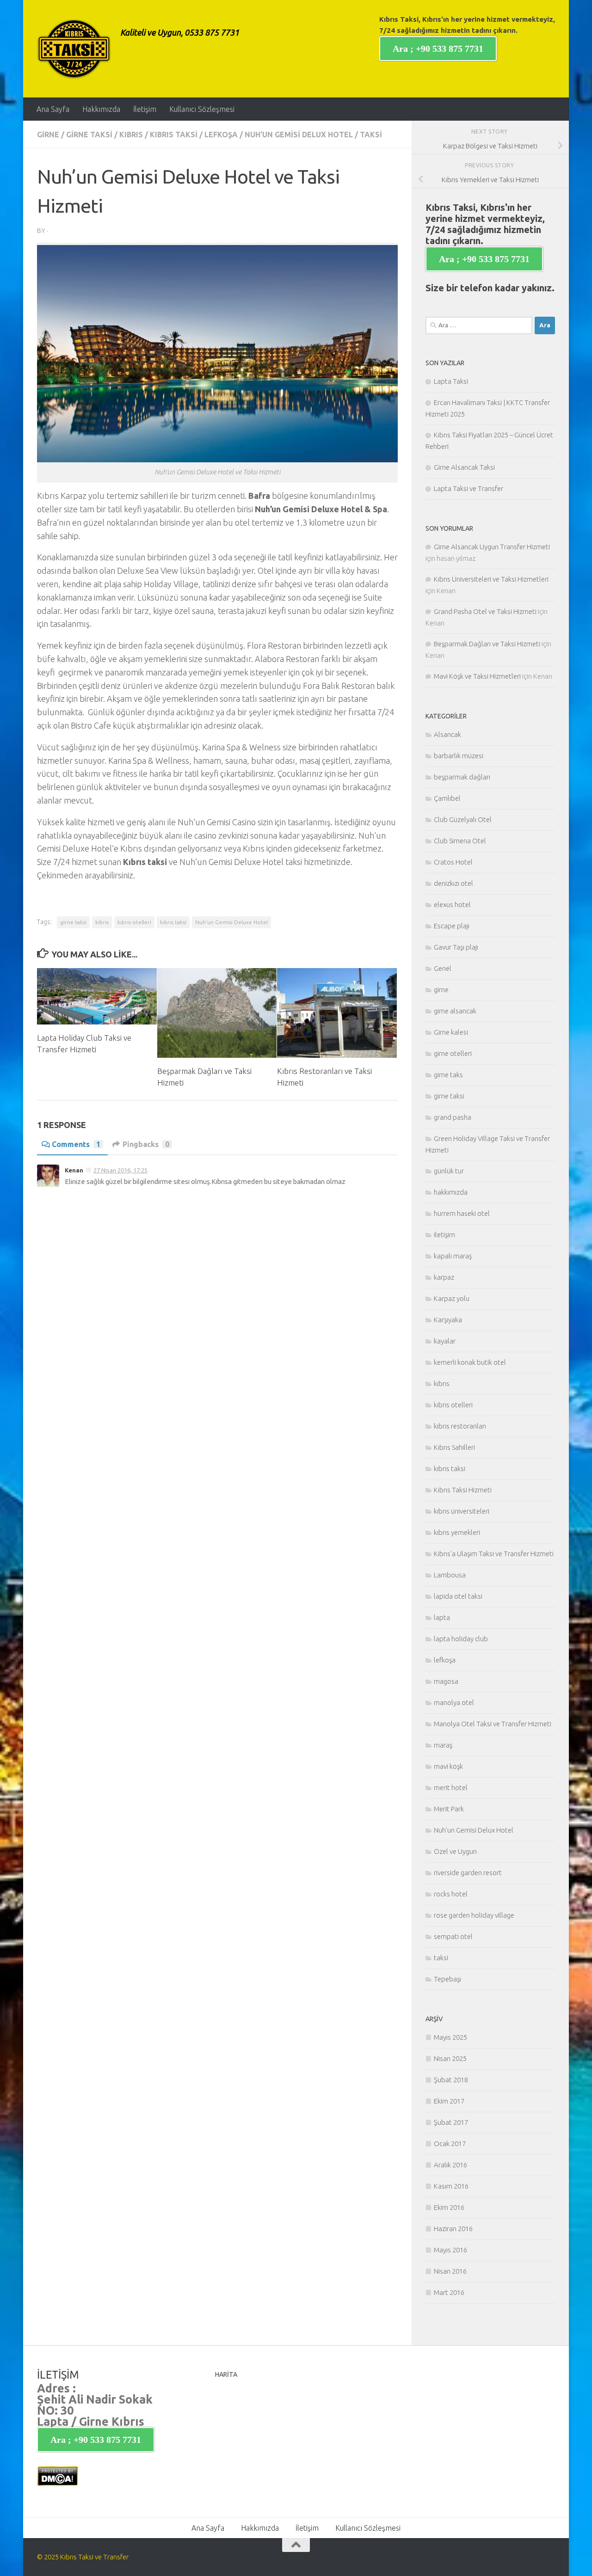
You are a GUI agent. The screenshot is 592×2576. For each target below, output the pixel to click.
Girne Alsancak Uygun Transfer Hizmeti (492, 547)
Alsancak (447, 734)
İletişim (145, 109)
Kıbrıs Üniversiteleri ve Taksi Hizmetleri (491, 579)
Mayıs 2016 (450, 2250)
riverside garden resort (468, 1873)
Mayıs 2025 (450, 2037)
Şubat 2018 (451, 2080)
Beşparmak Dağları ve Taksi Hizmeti (487, 644)
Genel (443, 968)
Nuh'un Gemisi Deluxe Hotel (231, 922)
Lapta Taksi (451, 381)
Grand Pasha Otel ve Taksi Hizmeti (485, 611)
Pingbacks (146, 1144)
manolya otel (454, 1702)
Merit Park (449, 1809)
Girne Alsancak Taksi (464, 467)
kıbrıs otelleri (134, 922)
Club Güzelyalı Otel (463, 819)
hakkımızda (451, 1192)
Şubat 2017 (451, 2122)
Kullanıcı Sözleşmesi (202, 109)
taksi (371, 135)
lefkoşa (221, 135)
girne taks (448, 1075)
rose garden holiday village (474, 1915)
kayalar (445, 1341)
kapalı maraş (453, 1256)
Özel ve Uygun (455, 1851)
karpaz (444, 1277)
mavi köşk (448, 1766)
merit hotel (451, 1788)
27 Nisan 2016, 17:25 (120, 1170)
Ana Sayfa (53, 109)
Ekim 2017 (449, 2101)
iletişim (444, 1235)
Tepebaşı (447, 1979)
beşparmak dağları (462, 777)
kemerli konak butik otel (470, 1362)
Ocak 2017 (450, 2144)
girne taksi (89, 135)
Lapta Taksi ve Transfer (469, 488)
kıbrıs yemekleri (457, 1532)
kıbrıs (131, 135)
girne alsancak (455, 1011)
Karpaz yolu (452, 1298)
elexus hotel (452, 905)
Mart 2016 (449, 2292)
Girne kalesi (451, 1032)
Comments (76, 1144)
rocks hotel (451, 1894)
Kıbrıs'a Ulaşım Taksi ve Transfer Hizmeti (494, 1554)
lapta (442, 1617)
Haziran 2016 (453, 2229)
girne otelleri (453, 1053)
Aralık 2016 (450, 2165)
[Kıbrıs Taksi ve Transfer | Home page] (74, 49)
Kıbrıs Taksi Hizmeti (463, 1490)
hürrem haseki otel (462, 1213)
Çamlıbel (447, 798)
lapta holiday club (461, 1639)
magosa (446, 1681)
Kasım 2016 (451, 2186)
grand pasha (453, 1117)
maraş (443, 1745)
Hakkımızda (101, 109)
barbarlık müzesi (459, 756)
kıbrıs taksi (174, 135)
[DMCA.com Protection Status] (58, 2484)
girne (48, 135)
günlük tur (449, 1171)
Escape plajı (452, 926)
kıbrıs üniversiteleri (462, 1511)
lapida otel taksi (458, 1596)
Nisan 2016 (450, 2271)
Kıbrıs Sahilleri (454, 1447)
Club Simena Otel (460, 841)
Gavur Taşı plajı (456, 947)
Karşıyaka (448, 1320)
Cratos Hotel (453, 862)
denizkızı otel (453, 883)
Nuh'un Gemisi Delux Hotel (299, 135)
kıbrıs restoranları (460, 1426)
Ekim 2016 (449, 2207)
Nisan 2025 (450, 2058)
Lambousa (450, 1575)
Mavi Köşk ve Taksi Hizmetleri (477, 676)
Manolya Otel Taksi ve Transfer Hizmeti (493, 1724)
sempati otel (453, 1936)
